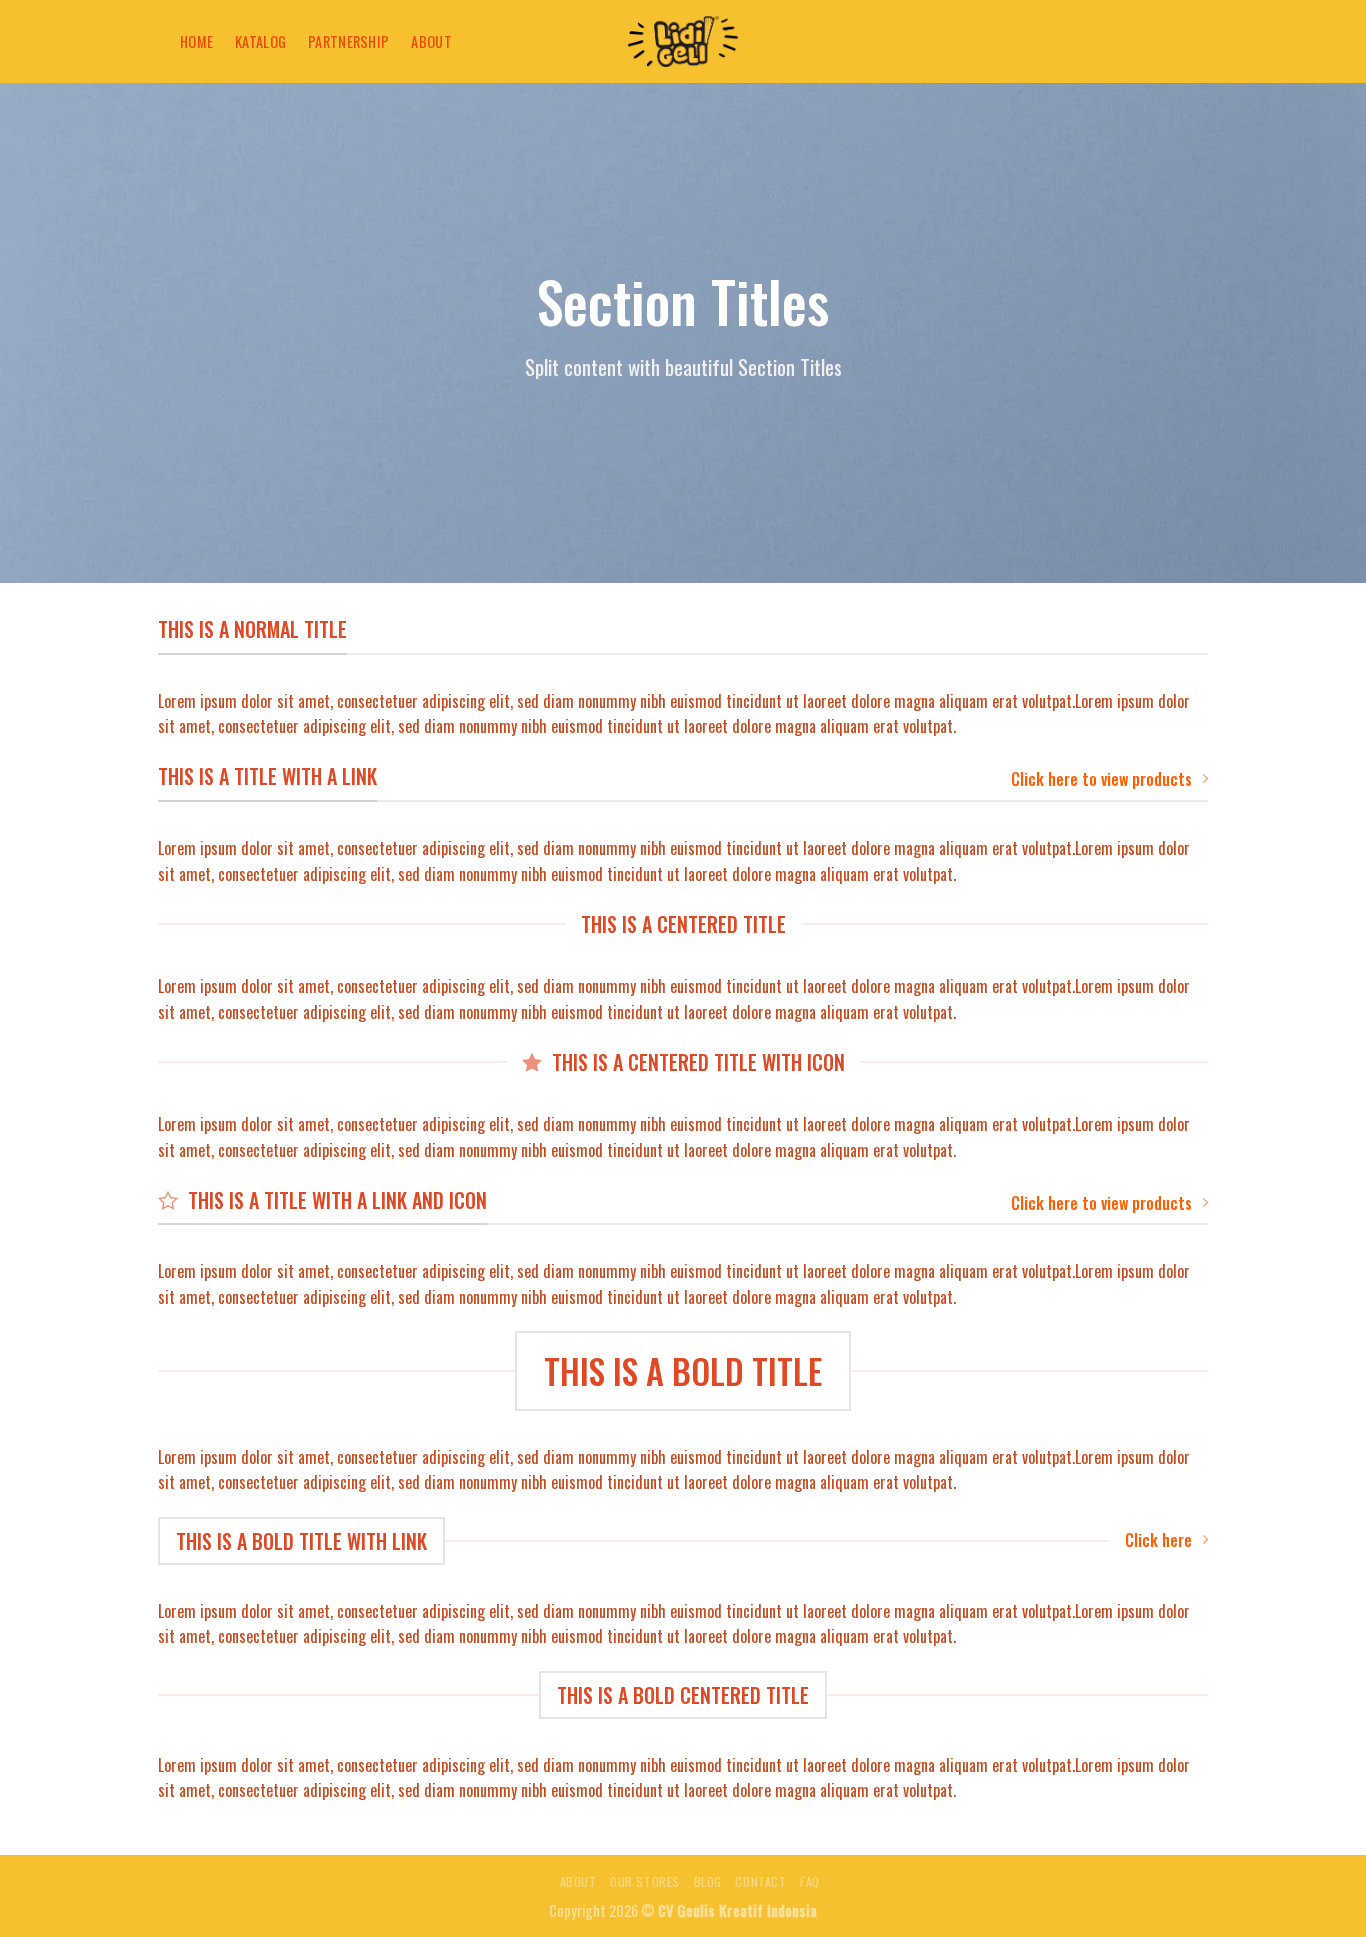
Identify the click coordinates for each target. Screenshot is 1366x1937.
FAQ (810, 1881)
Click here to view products (1101, 779)
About (431, 41)
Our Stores (645, 1881)
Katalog (260, 41)
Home (196, 41)
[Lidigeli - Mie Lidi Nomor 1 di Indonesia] (683, 41)
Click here (1158, 1540)
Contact (760, 1881)
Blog (708, 1881)
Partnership (348, 41)
